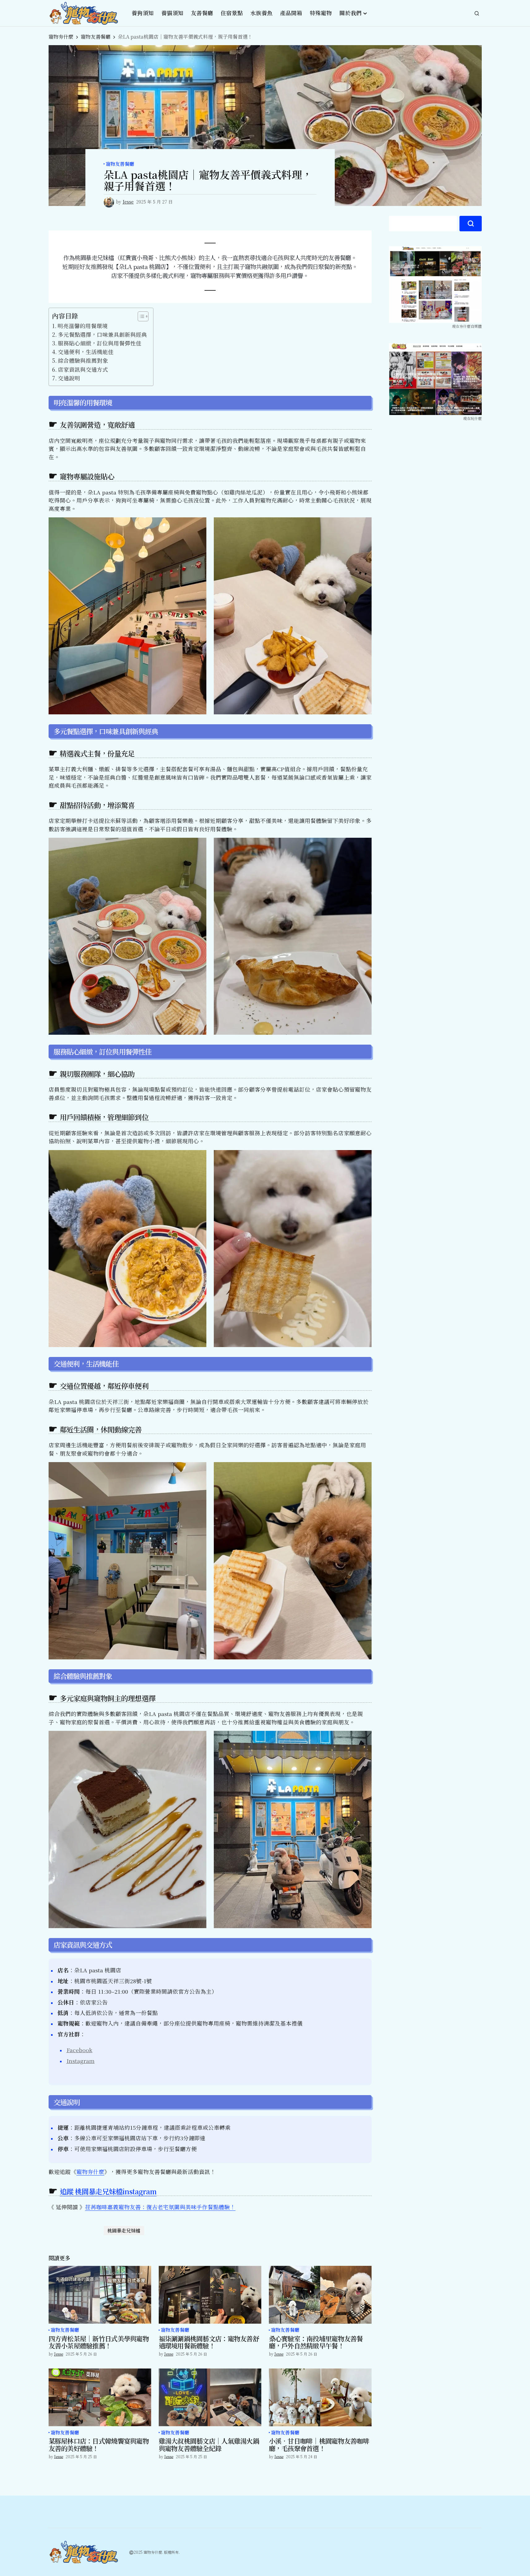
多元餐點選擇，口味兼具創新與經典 (102, 334)
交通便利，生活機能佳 (86, 352)
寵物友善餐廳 (96, 37)
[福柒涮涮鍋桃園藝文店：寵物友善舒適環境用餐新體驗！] (210, 2295)
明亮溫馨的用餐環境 (83, 326)
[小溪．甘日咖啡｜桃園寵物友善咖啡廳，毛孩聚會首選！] (320, 2397)
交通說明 (69, 378)
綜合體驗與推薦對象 (83, 360)
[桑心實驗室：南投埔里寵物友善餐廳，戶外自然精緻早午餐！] (320, 2295)
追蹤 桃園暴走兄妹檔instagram (108, 2191)
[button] (477, 13)
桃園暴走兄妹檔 (124, 2230)
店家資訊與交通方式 (83, 369)
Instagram (81, 2061)
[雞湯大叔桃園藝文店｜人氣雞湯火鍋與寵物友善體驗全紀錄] (210, 2397)
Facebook (80, 2050)
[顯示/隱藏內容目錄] (140, 316)
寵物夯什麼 (61, 37)
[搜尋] (471, 224)
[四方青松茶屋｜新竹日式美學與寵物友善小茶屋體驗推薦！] (100, 2295)
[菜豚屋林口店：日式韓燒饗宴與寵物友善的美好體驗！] (100, 2397)
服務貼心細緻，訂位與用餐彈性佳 (100, 343)
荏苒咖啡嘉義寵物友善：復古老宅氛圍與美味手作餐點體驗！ (160, 2207)
